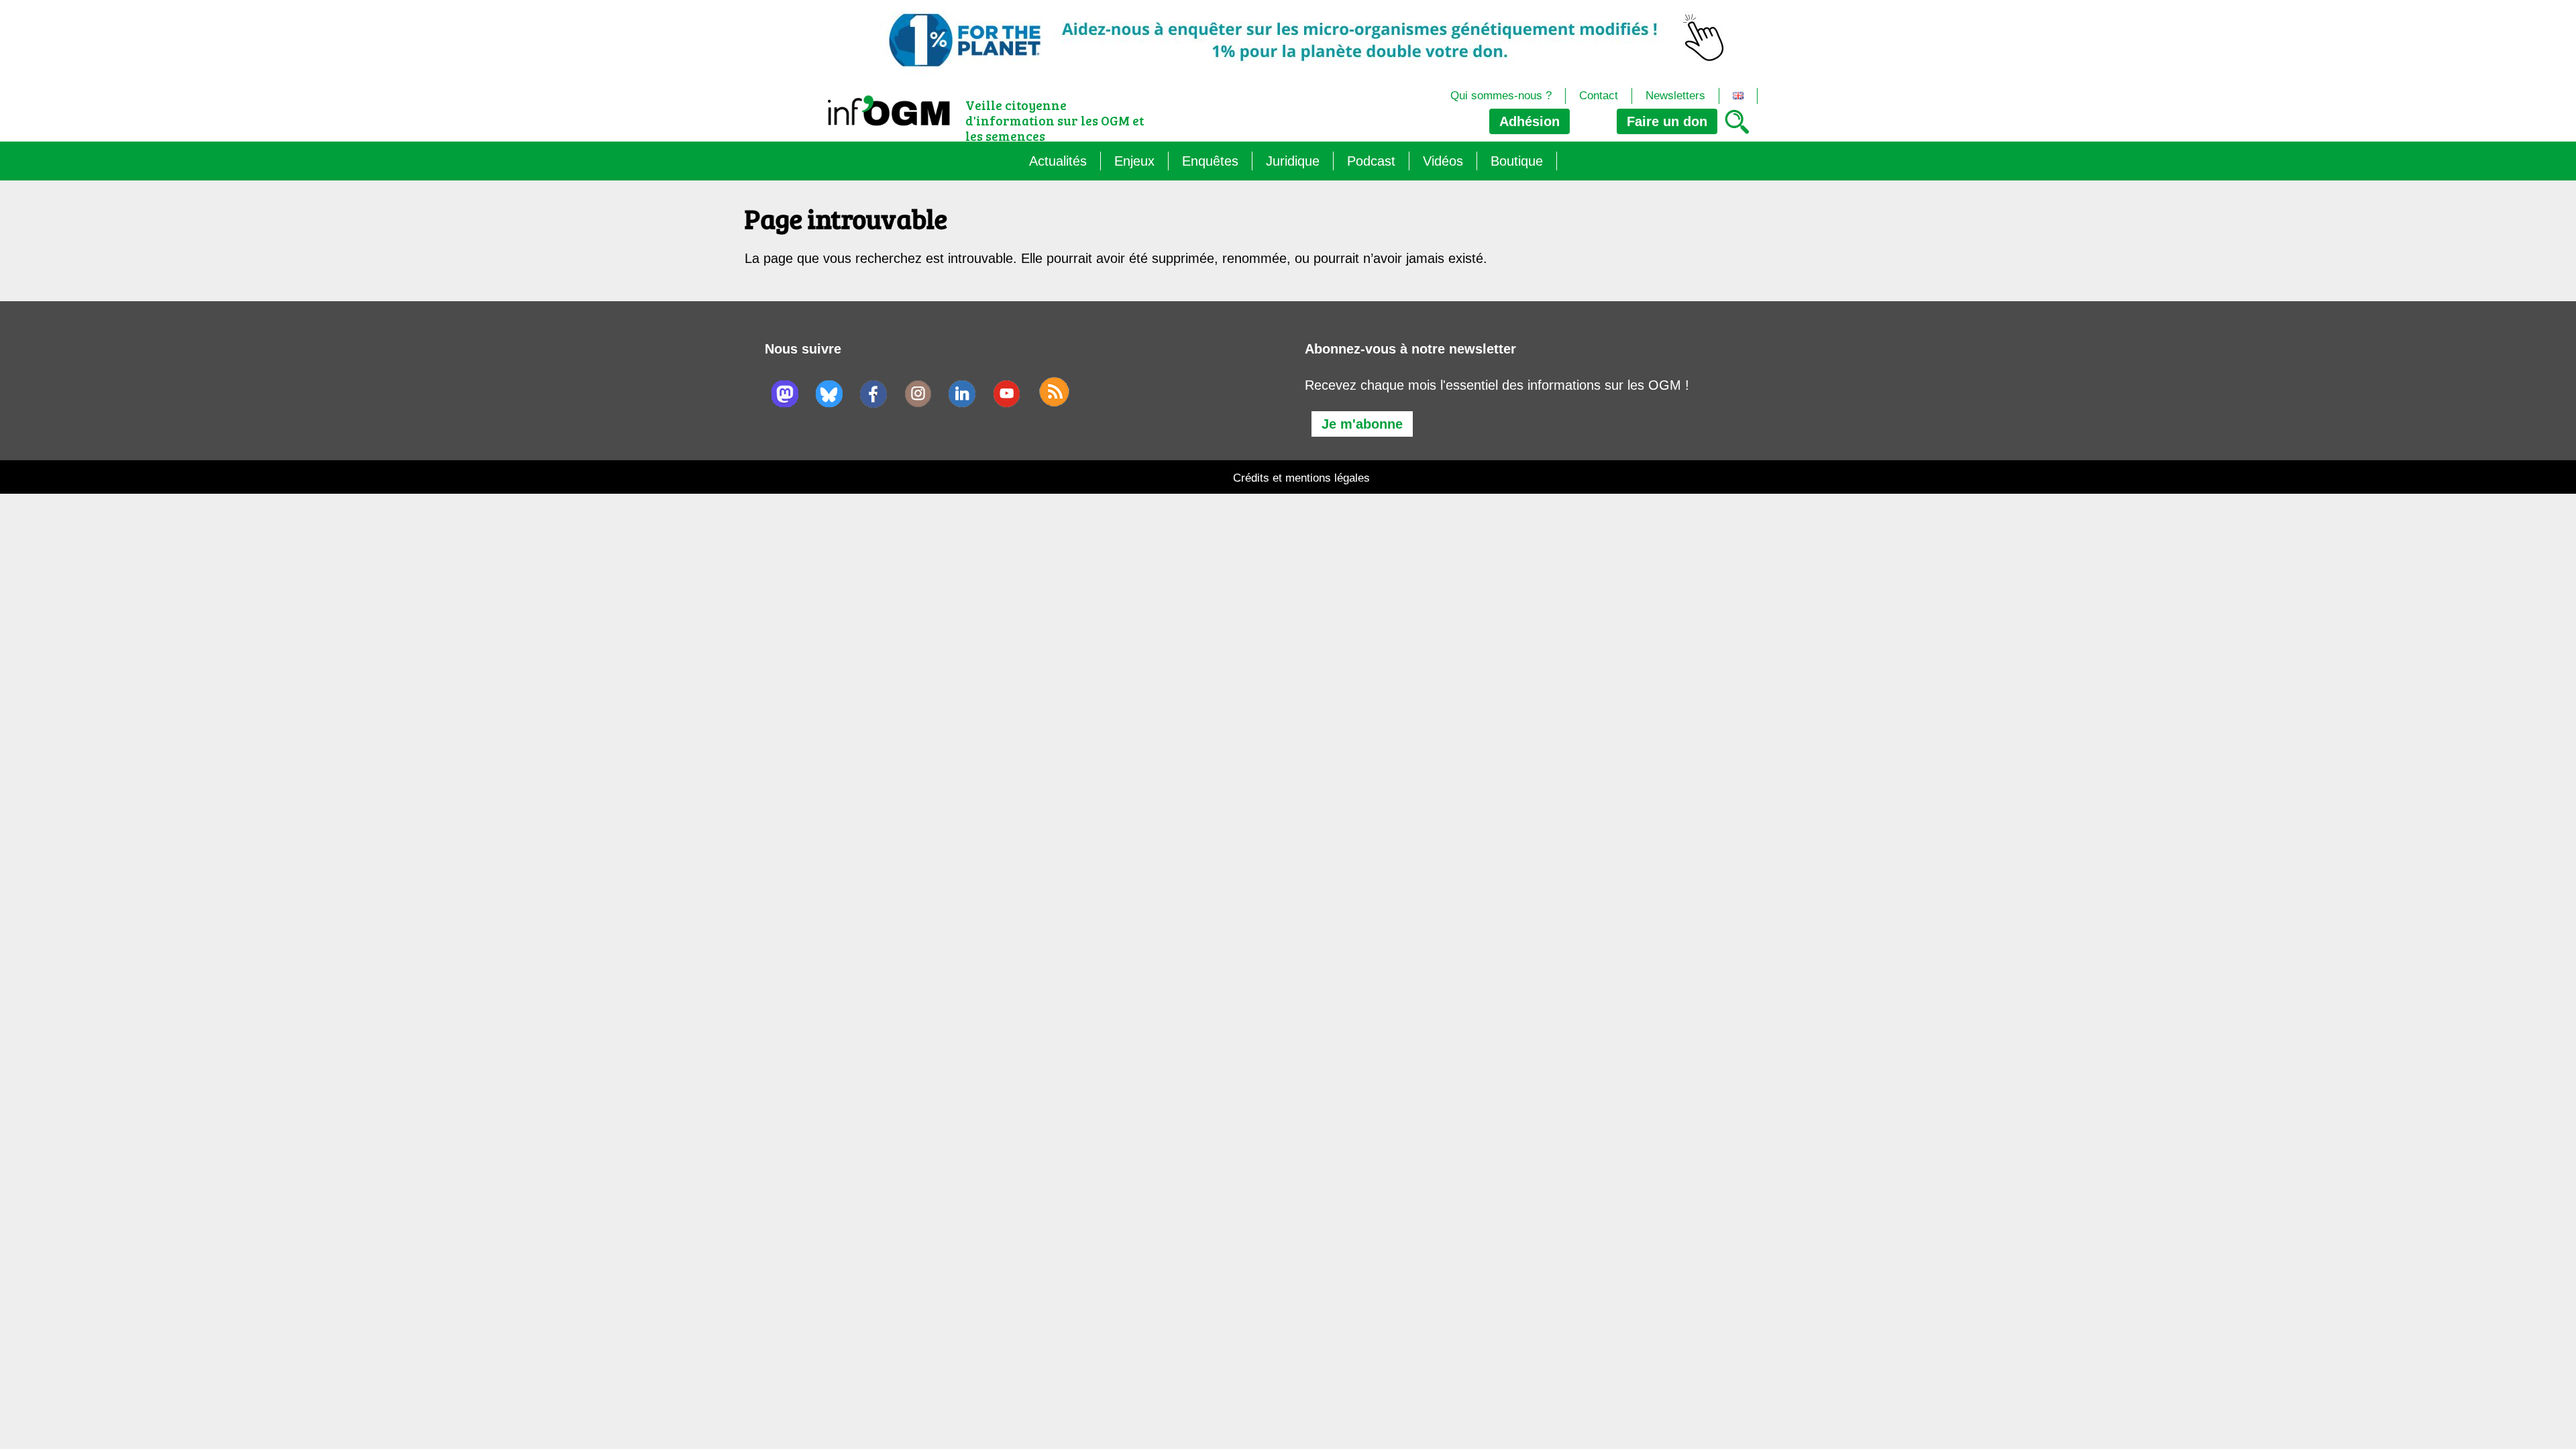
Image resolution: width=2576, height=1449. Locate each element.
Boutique (1517, 161)
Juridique (1293, 161)
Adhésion (1529, 121)
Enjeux (1134, 161)
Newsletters (1675, 96)
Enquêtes (1210, 161)
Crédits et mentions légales (1301, 478)
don (1667, 121)
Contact (1599, 96)
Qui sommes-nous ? (1501, 96)
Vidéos (1443, 161)
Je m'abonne (1362, 424)
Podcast (1371, 161)
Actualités (1058, 161)
